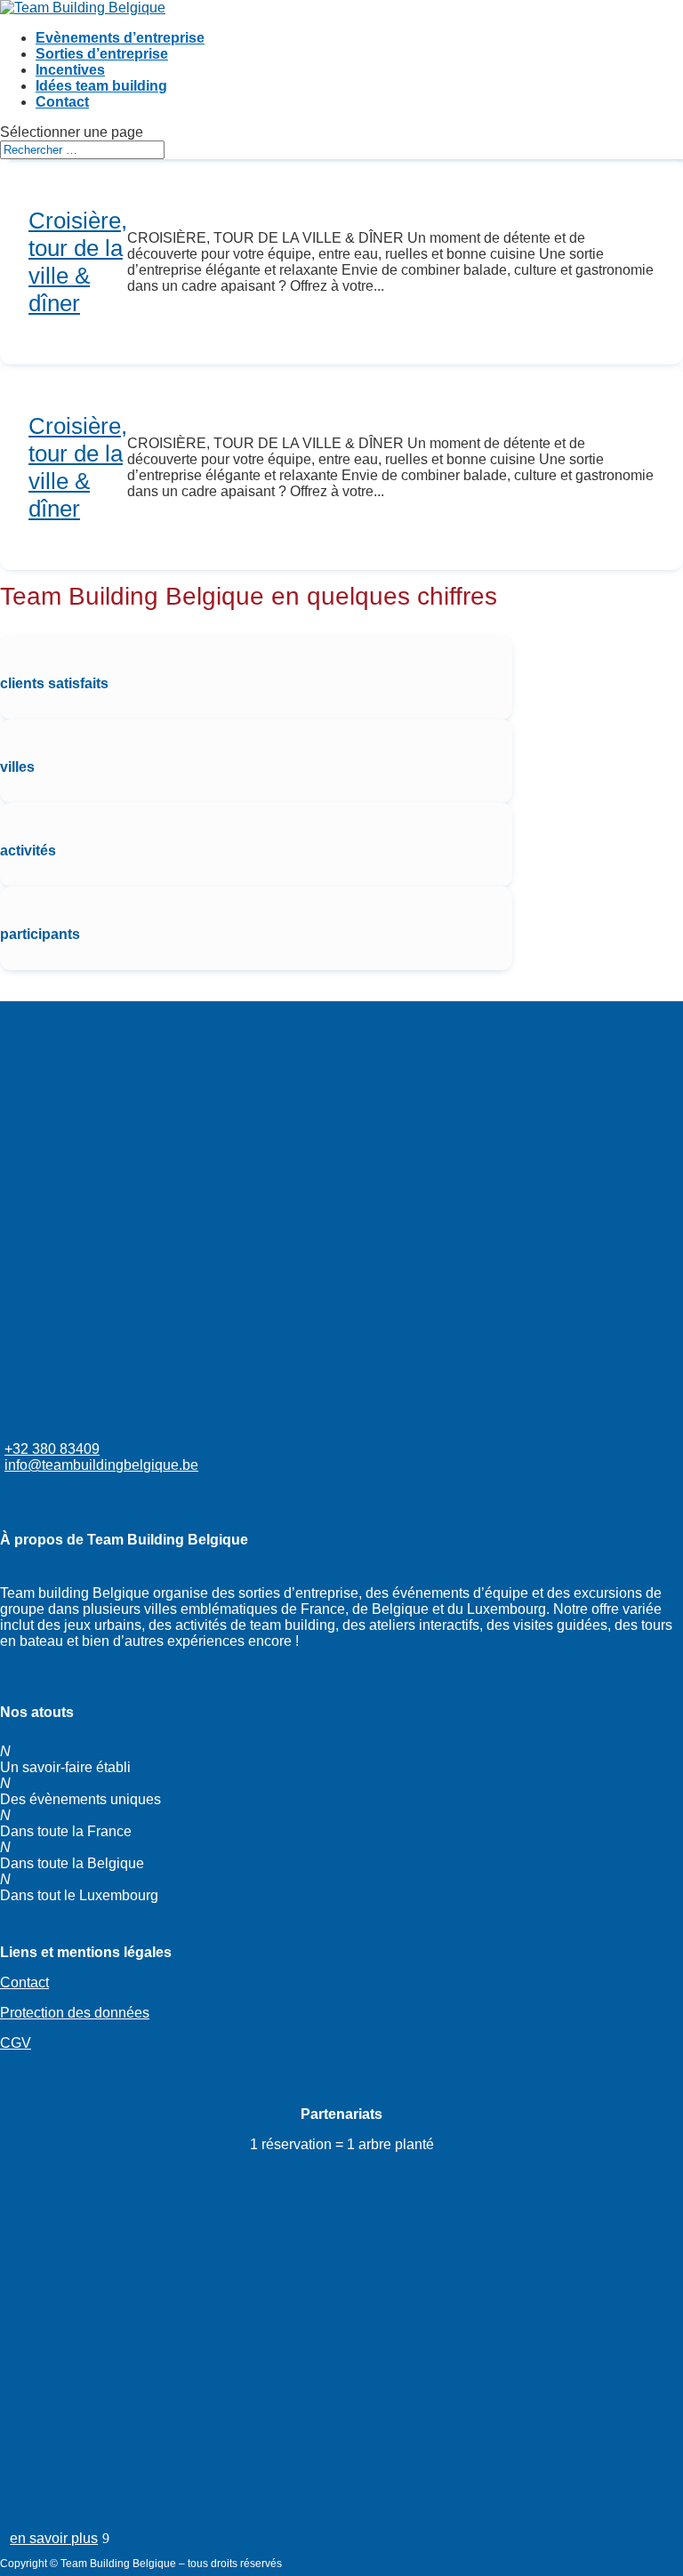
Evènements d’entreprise (120, 38)
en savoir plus (54, 2538)
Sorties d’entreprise (102, 54)
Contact (62, 102)
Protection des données (75, 2013)
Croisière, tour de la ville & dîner (78, 262)
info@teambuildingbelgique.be (101, 1465)
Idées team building (101, 86)
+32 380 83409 (52, 1449)
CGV (16, 2043)
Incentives (70, 70)
